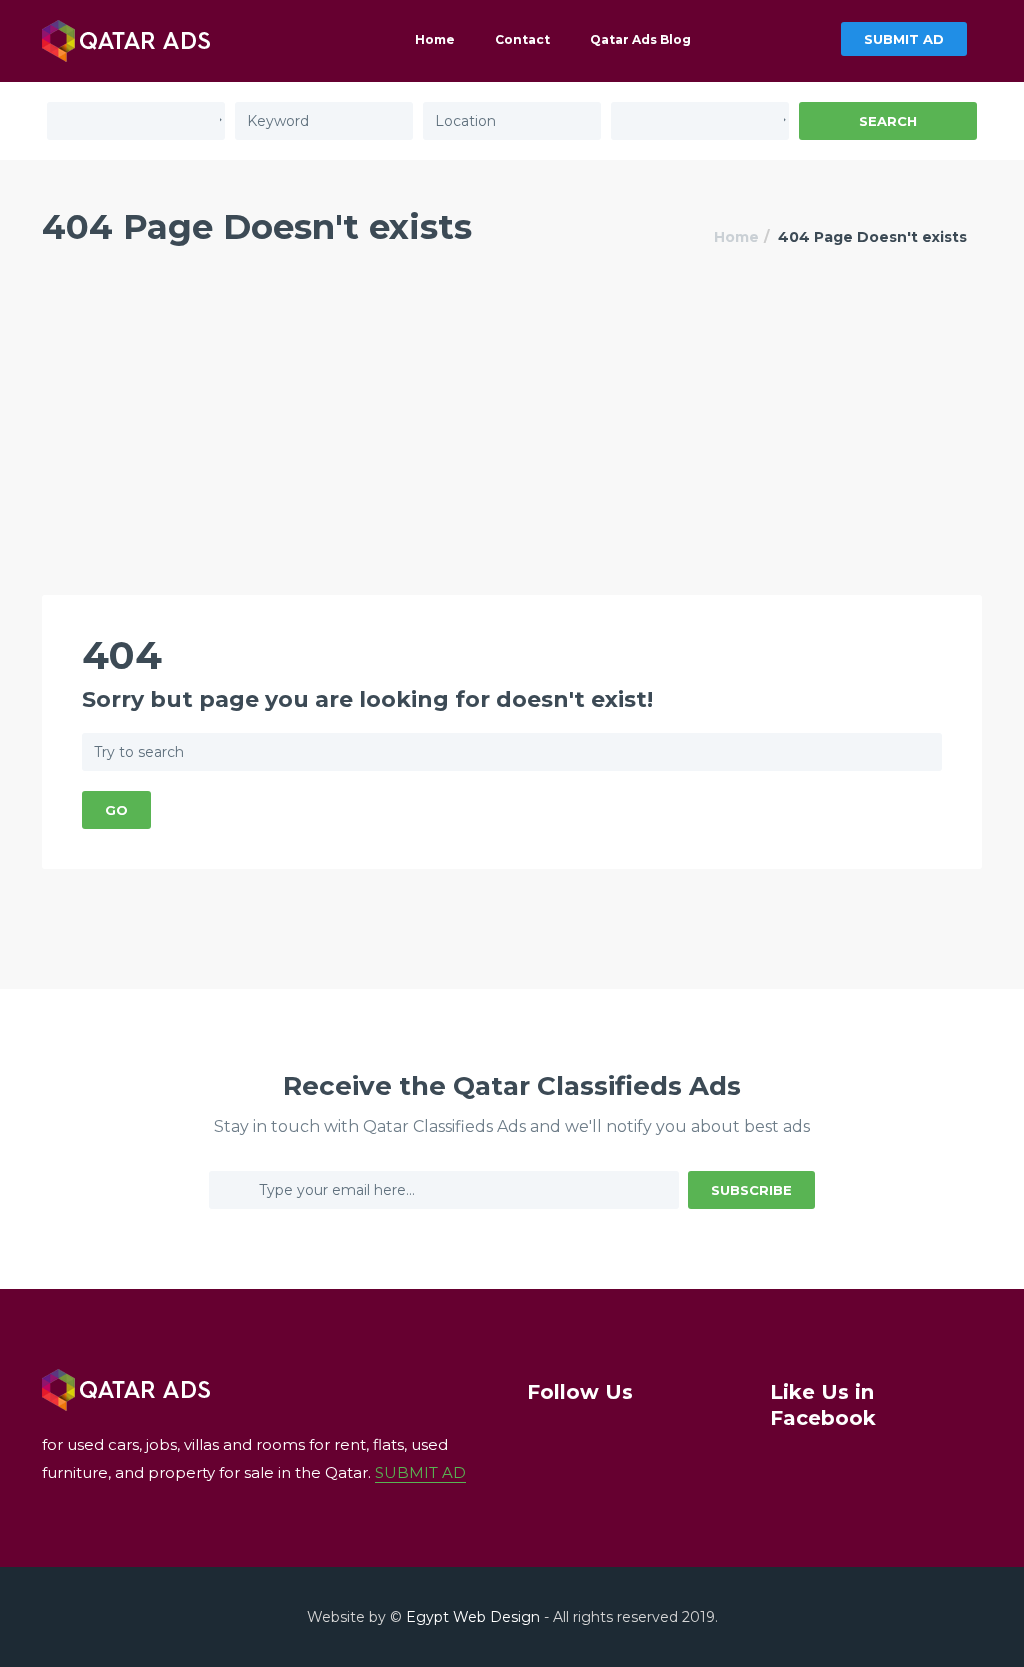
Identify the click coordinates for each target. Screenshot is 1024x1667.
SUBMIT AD (904, 39)
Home (435, 39)
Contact (522, 39)
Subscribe (751, 1190)
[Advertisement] (512, 445)
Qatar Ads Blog (640, 39)
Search (888, 121)
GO (116, 810)
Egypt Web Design (473, 1617)
